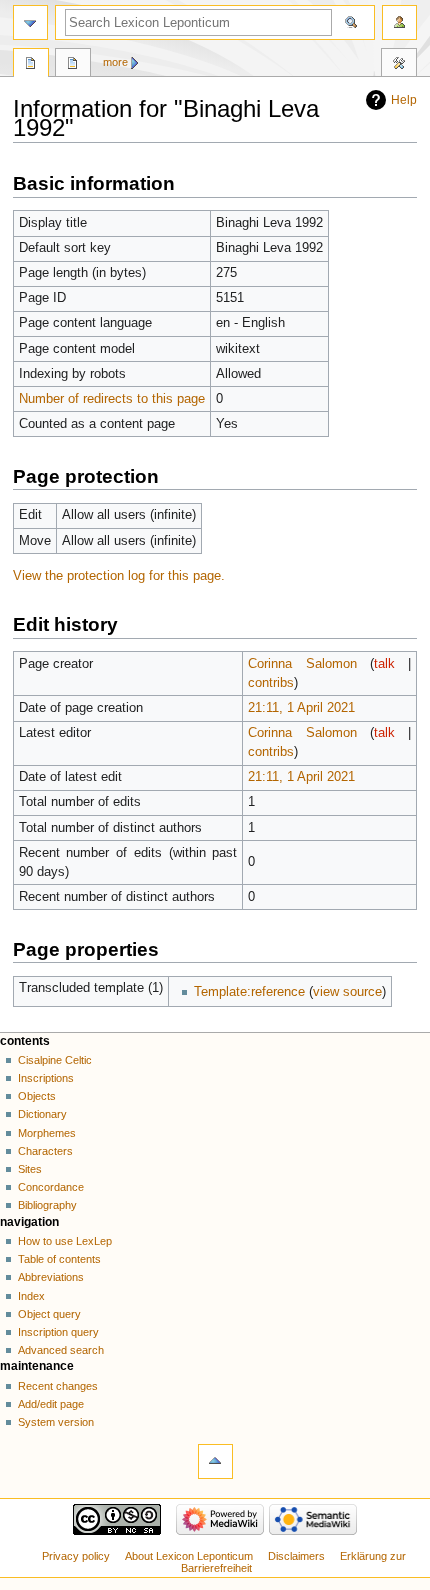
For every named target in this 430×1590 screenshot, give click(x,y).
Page (31, 65)
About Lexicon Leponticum (189, 1556)
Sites (30, 1169)
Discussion (73, 65)
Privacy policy (76, 1556)
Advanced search (61, 1350)
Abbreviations (51, 1277)
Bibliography (47, 1205)
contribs (271, 683)
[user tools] (399, 22)
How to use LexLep (65, 1241)
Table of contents (59, 1259)
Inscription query (58, 1332)
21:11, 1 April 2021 (301, 708)
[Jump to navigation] (30, 22)
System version (56, 1422)
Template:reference (249, 992)
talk (384, 664)
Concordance (51, 1187)
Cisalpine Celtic (55, 1060)
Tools (399, 65)
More (115, 62)
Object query (49, 1314)
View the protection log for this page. (119, 576)
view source (347, 992)
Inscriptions (46, 1078)
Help (404, 100)
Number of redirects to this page (112, 399)
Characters (45, 1151)
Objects (37, 1096)
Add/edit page (51, 1404)
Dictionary (42, 1114)
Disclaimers (296, 1556)
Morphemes (47, 1133)
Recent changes (58, 1386)
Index (31, 1296)
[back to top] (215, 1461)
